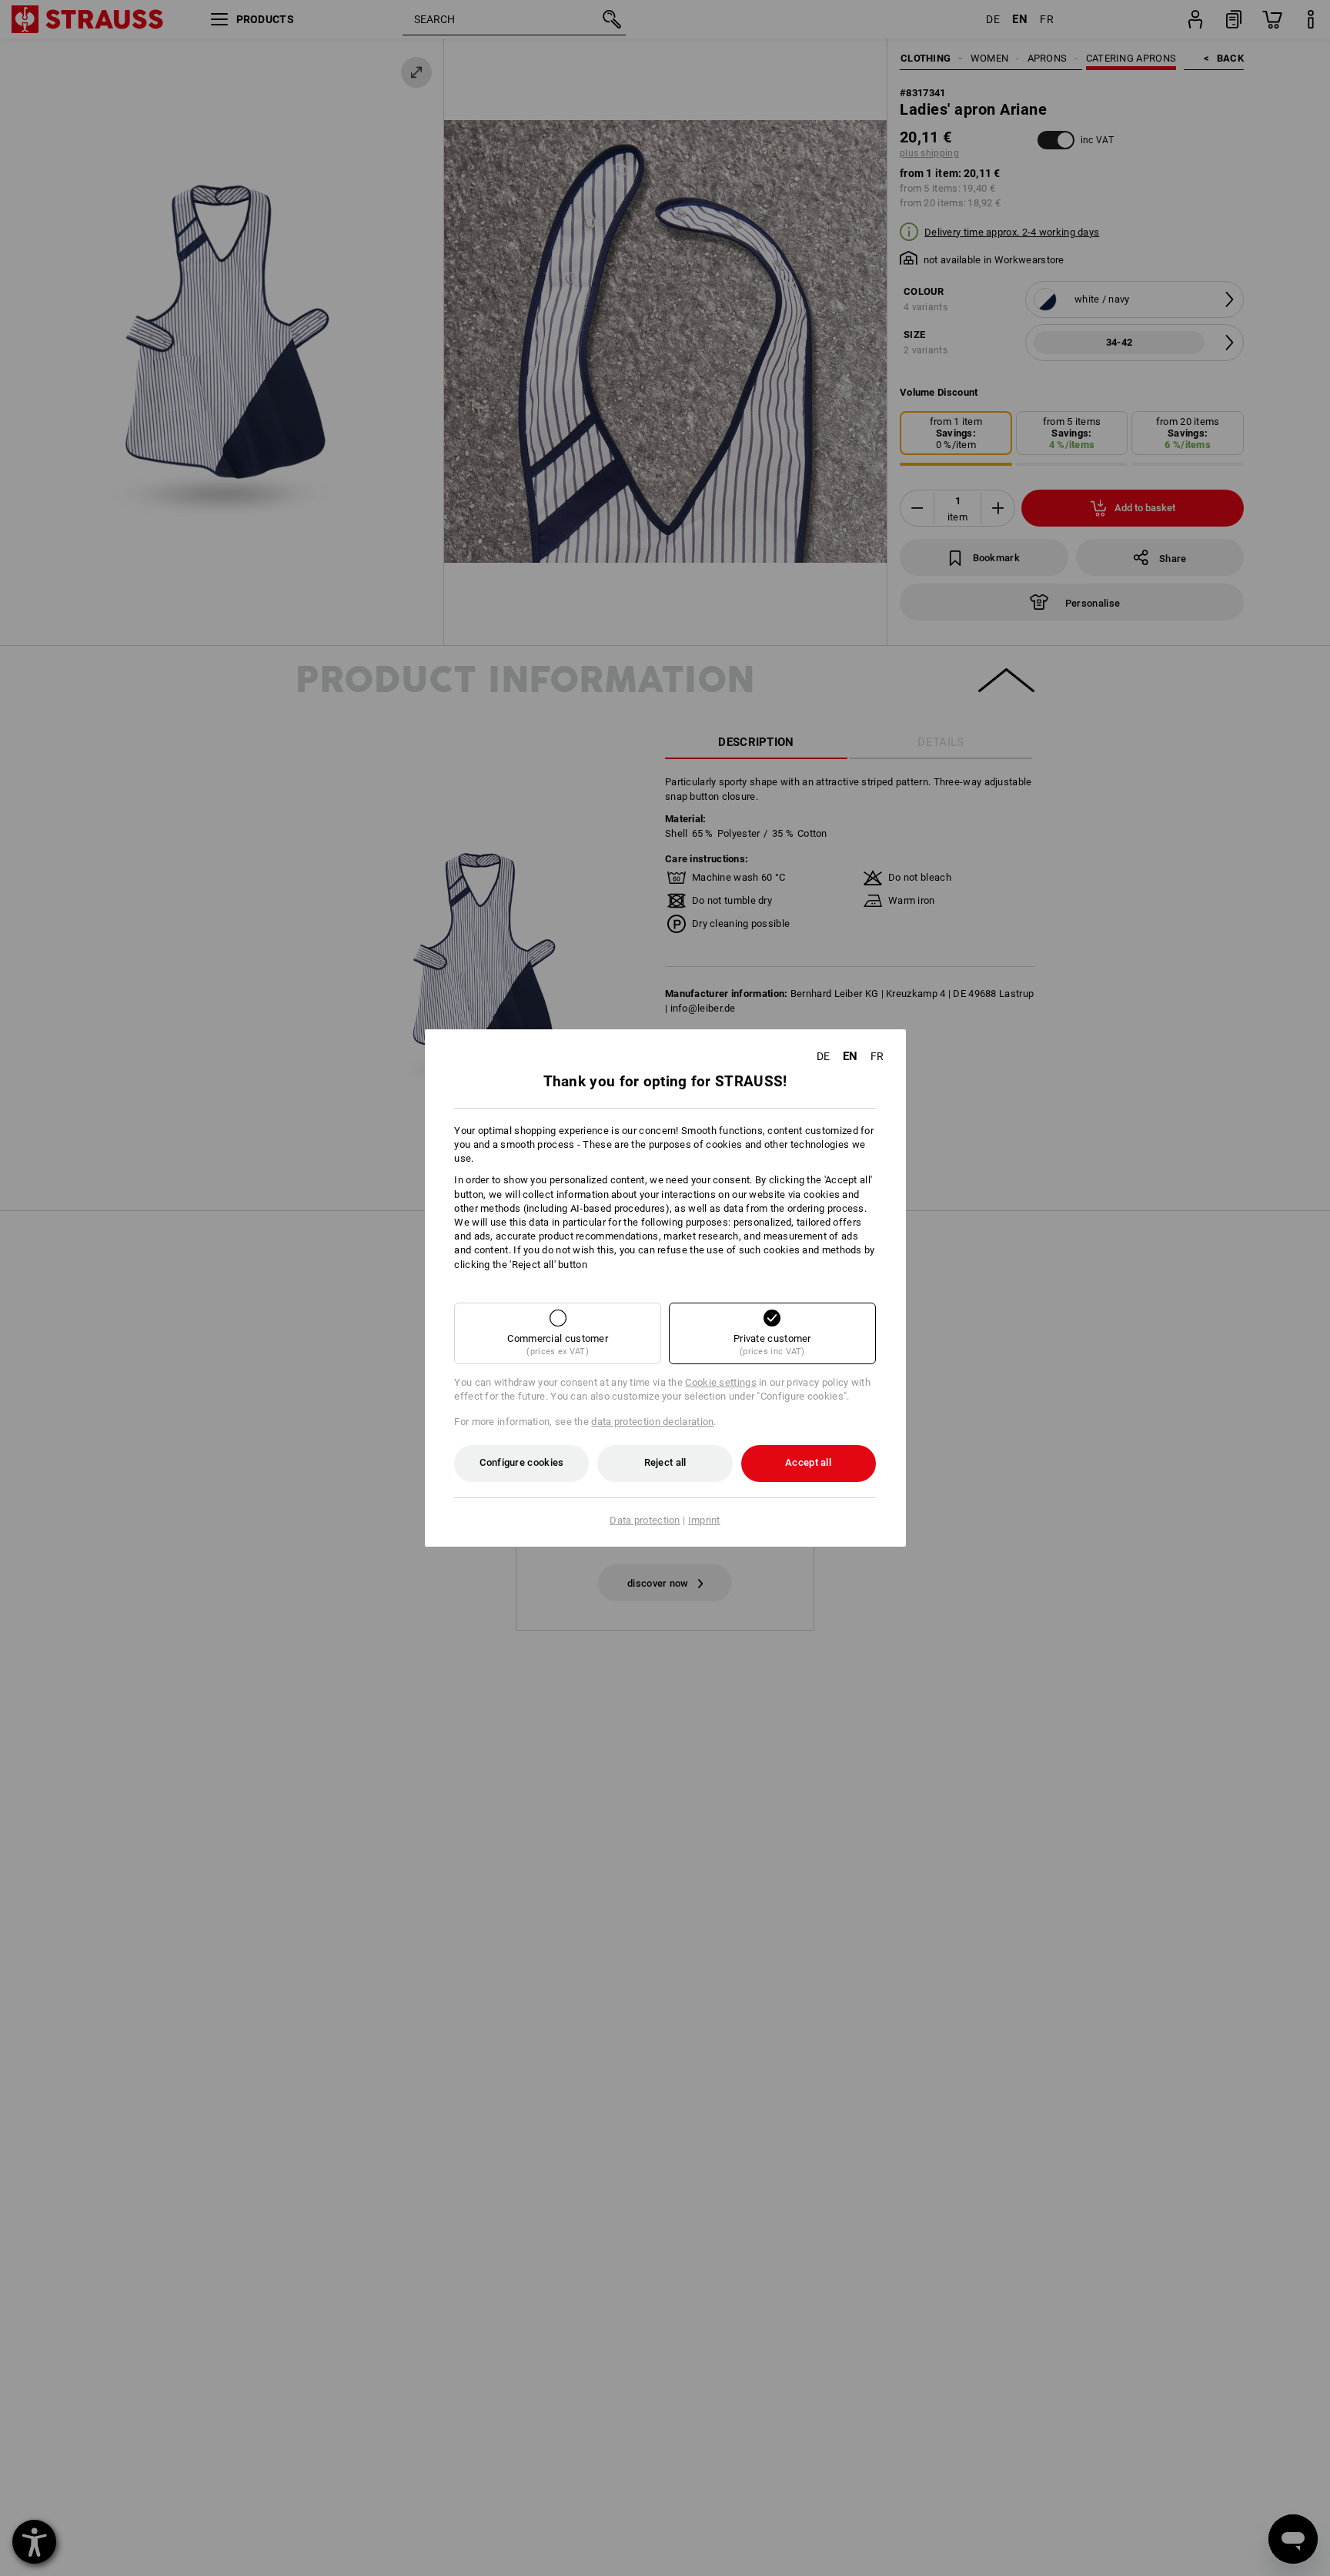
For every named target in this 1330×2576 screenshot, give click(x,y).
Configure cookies (521, 1462)
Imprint (704, 1520)
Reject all (665, 1462)
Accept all (808, 1462)
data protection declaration (652, 1422)
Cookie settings (721, 1382)
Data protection (645, 1520)
